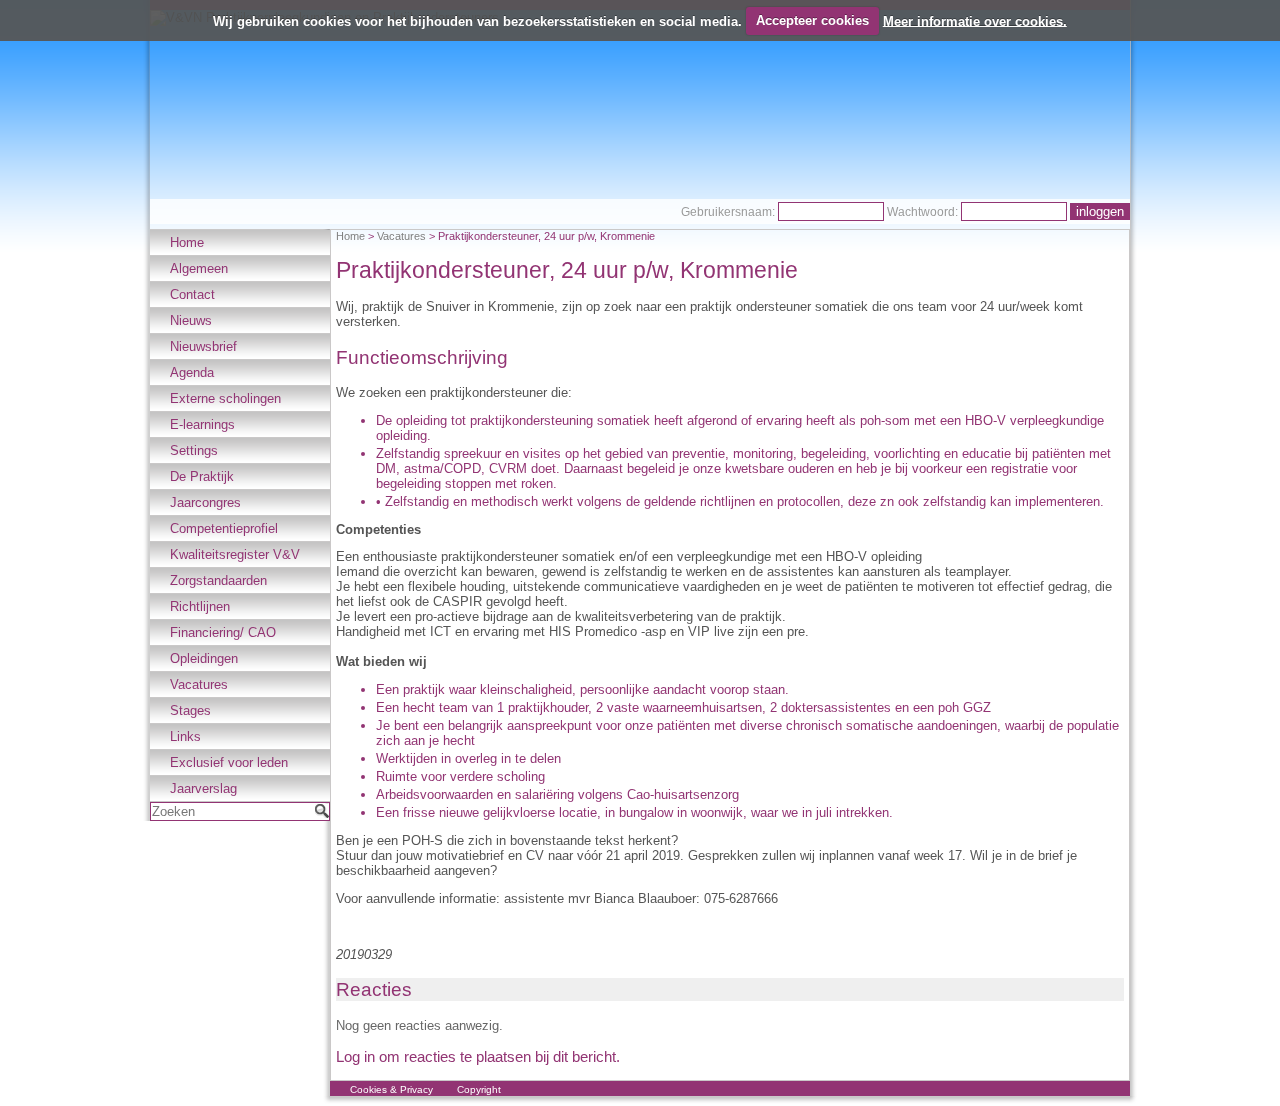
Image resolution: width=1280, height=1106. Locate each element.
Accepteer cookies (812, 20)
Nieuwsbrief (203, 346)
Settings (194, 450)
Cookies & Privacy (391, 1089)
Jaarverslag (203, 788)
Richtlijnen (200, 606)
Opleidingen (204, 658)
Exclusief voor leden (229, 762)
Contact (192, 294)
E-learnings (202, 424)
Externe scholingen (225, 398)
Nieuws (191, 320)
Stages (190, 710)
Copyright (479, 1089)
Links (185, 736)
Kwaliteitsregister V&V (235, 554)
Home (187, 242)
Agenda (192, 372)
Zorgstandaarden (218, 580)
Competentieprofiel (224, 528)
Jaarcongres (205, 502)
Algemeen (199, 268)
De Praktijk (202, 476)
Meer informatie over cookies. (975, 20)
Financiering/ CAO (223, 632)
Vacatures (199, 684)
